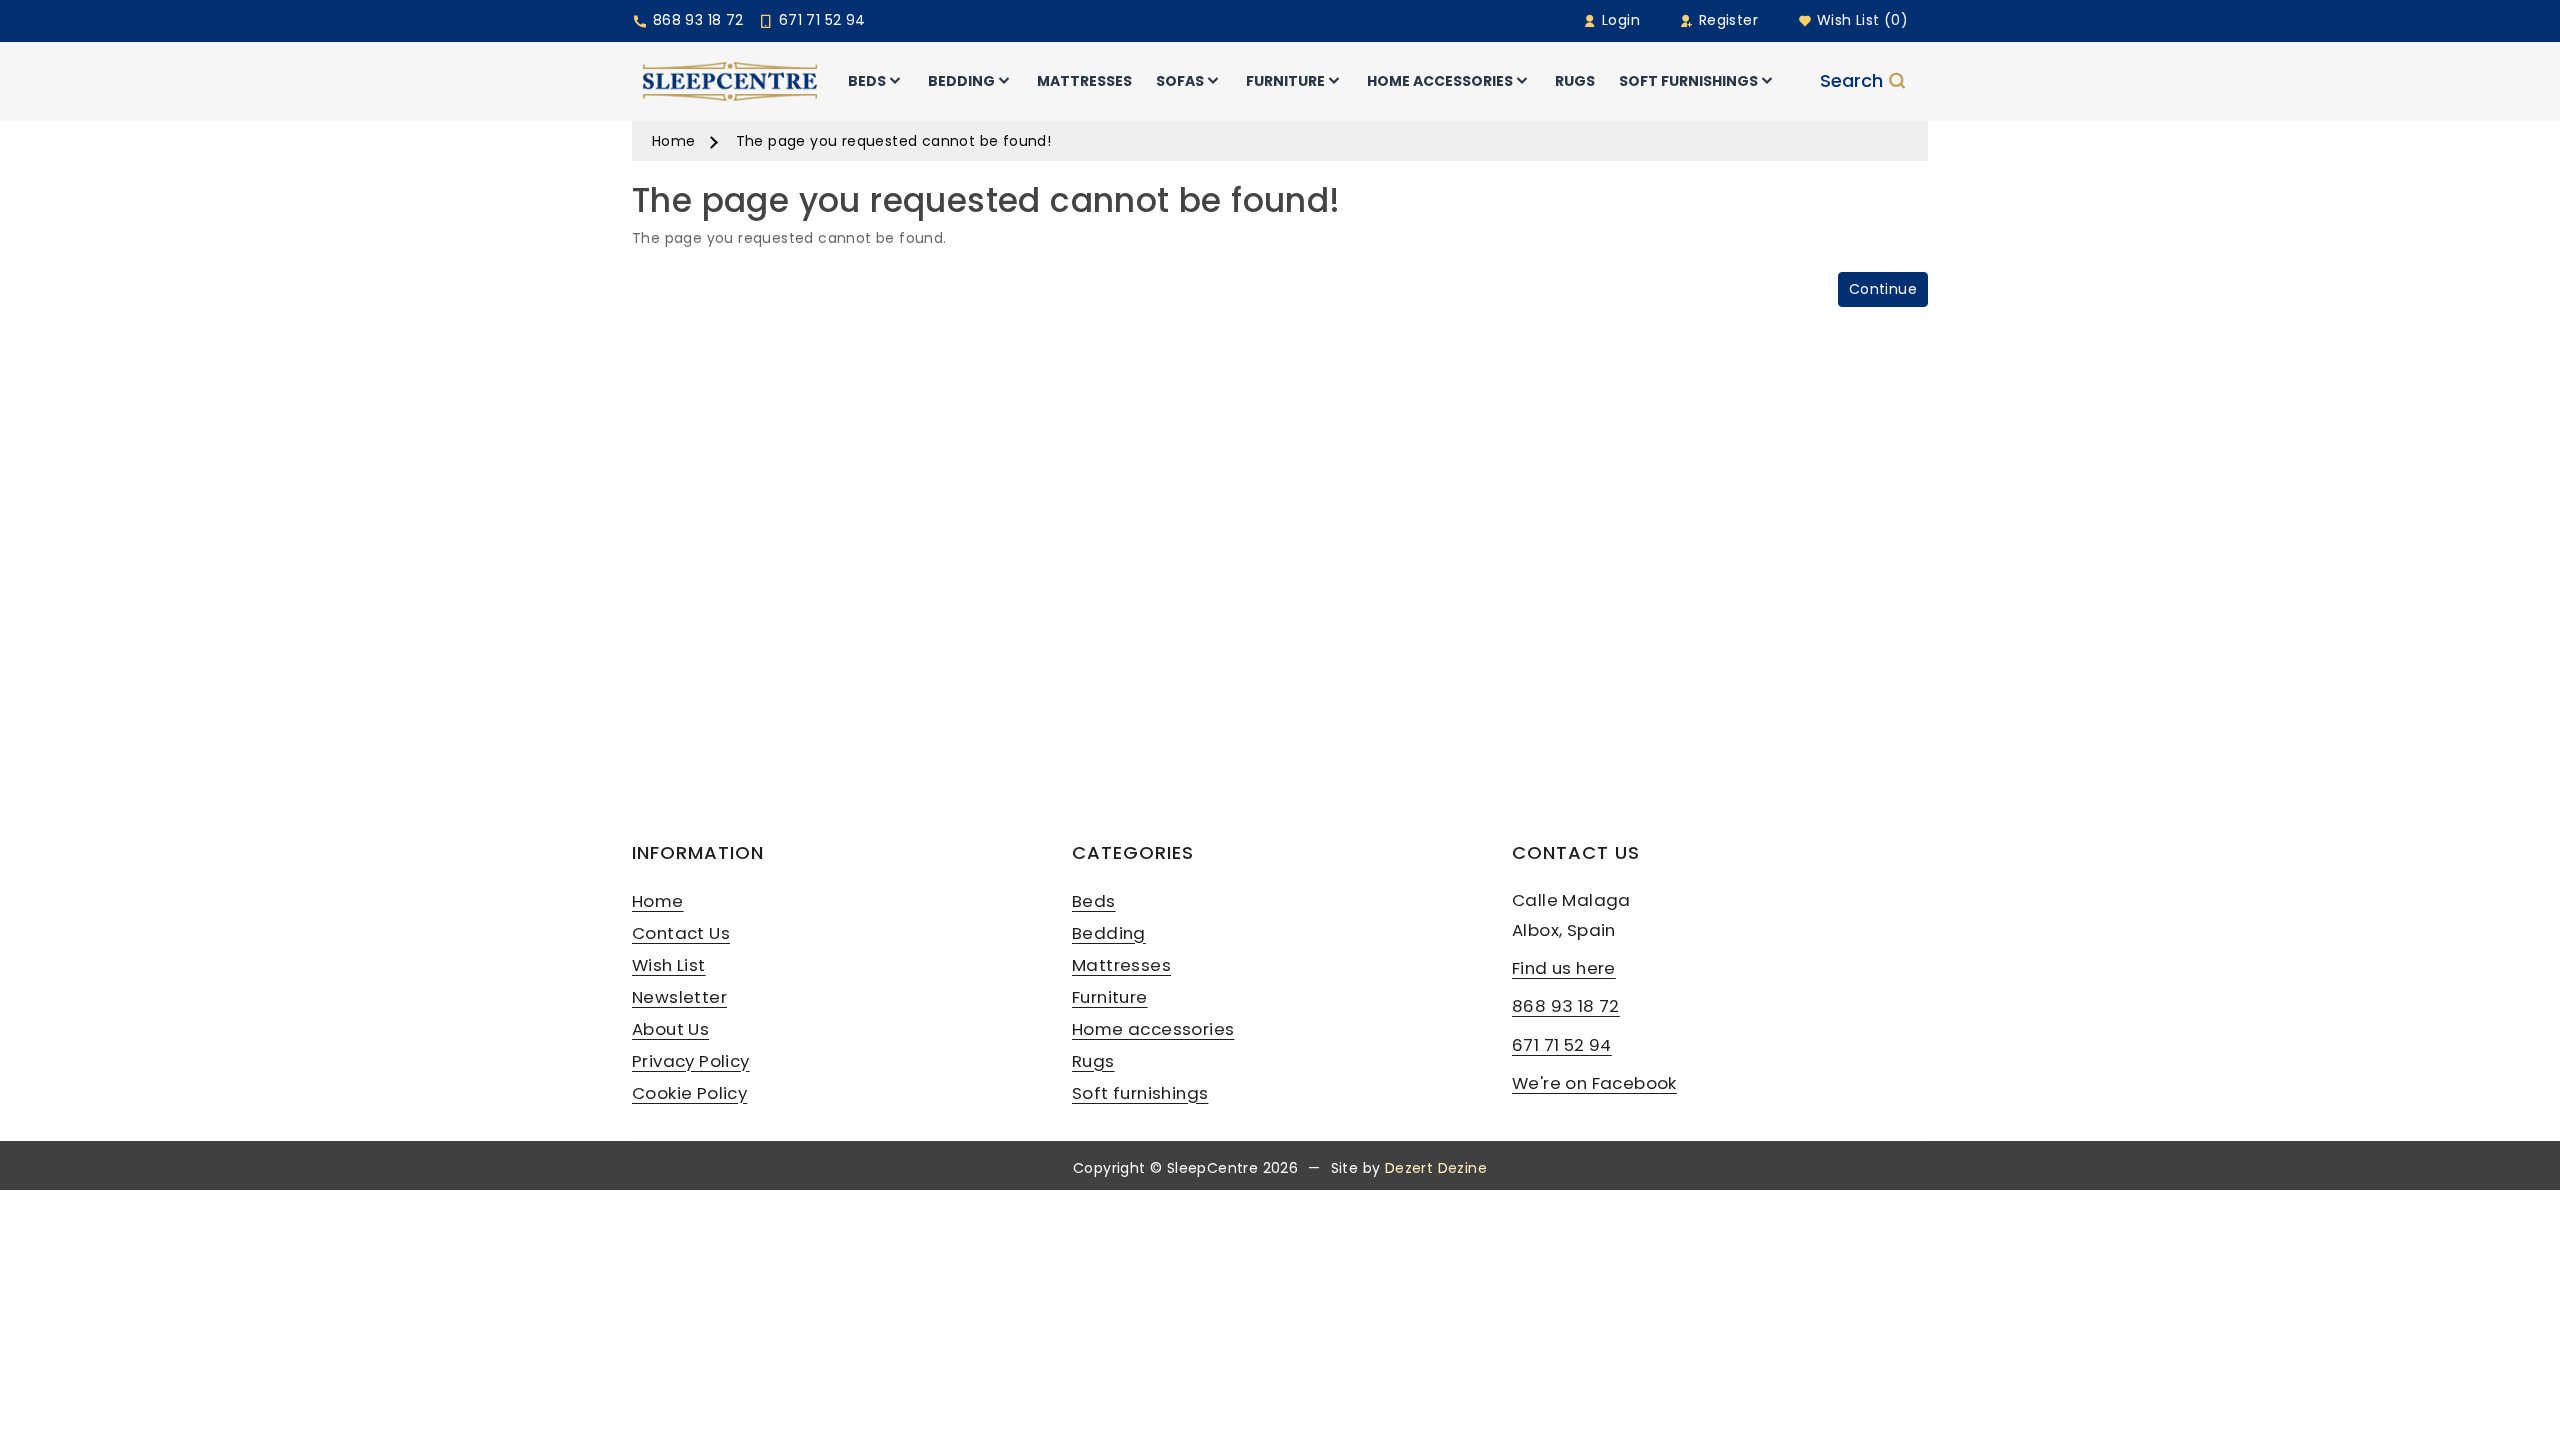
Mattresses (1121, 965)
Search (1851, 81)
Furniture (1110, 997)
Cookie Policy (689, 1093)
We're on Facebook (1594, 1083)
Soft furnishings (1140, 1093)
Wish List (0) (1860, 20)
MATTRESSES (1084, 81)
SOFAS (1180, 81)
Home (674, 141)
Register (1726, 20)
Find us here (1564, 968)
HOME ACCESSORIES (1440, 81)
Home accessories (1153, 1029)
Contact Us (681, 933)
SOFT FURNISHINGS (1688, 81)
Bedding (1109, 933)
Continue (1883, 289)
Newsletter (679, 997)
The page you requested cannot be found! (894, 141)
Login (1619, 20)
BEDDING (961, 81)
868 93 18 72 (695, 20)
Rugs (1093, 1061)
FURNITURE (1285, 81)
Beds (1094, 901)
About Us (670, 1029)
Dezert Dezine (1436, 1168)
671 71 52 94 (819, 20)
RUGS (1575, 81)
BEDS (867, 81)
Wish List (669, 965)
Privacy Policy (691, 1061)
